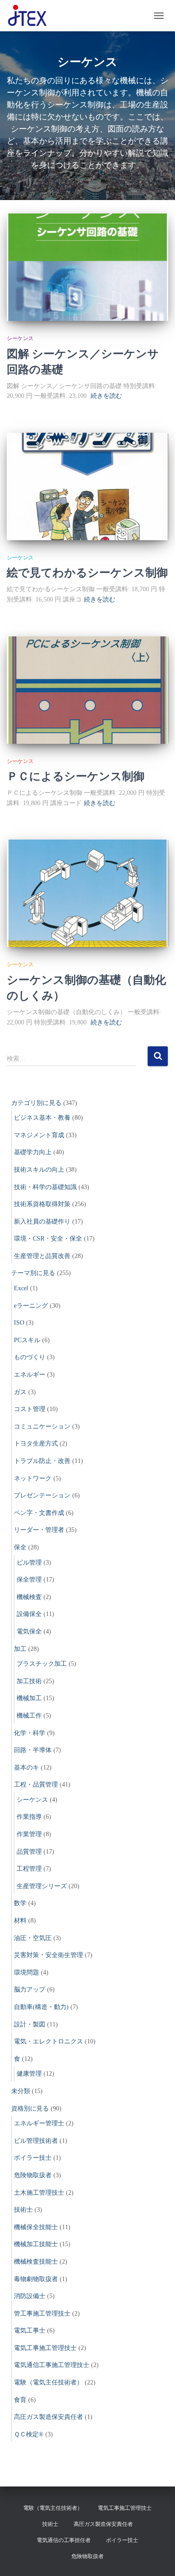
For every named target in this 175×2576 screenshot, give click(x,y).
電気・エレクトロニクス (48, 2041)
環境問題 (26, 1973)
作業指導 (29, 1817)
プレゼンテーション (42, 1495)
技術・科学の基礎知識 (45, 1187)
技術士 (23, 2210)
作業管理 (29, 1834)
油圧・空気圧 (33, 1938)
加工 (20, 1649)
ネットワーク (33, 1478)
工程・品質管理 (36, 1785)
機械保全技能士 (36, 2227)
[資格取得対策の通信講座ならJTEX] (31, 16)
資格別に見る (30, 2109)
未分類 (21, 2091)
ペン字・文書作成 (39, 1513)
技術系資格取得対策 (42, 1204)
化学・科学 (30, 1733)
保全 (20, 1547)
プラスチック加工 (42, 1664)
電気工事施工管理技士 (45, 2348)
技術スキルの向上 (39, 1170)
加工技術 (29, 1681)
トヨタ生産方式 (36, 1444)
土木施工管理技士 (39, 2193)
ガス (20, 1392)
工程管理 (29, 1869)
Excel (21, 1288)
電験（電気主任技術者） (48, 2382)
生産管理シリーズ (42, 1886)
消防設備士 (30, 2296)
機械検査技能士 (36, 2262)
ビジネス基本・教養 (42, 1118)
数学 (20, 1903)
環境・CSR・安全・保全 (48, 1239)
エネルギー (30, 1375)
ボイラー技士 (33, 2158)
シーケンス (20, 338)
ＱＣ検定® (29, 2434)
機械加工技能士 (36, 2244)
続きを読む (106, 396)
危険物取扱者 (33, 2175)
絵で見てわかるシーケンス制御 (87, 572)
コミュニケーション (42, 1427)
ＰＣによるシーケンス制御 (76, 776)
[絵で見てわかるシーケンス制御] (87, 486)
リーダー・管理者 (39, 1530)
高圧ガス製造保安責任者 (48, 2417)
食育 (20, 2400)
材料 (20, 1921)
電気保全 (29, 1631)
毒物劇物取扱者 (36, 2279)
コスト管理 (30, 1409)
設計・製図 (30, 2024)
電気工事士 (30, 2331)
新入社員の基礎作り (42, 1222)
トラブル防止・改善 (42, 1461)
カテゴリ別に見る (36, 1103)
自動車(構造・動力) (41, 2007)
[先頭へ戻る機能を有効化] (157, 2558)
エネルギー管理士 (39, 2123)
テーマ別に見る (33, 1273)
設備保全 (29, 1614)
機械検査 (29, 1597)
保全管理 (29, 1580)
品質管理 (29, 1852)
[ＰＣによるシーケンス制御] (87, 690)
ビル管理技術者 (36, 2141)
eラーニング (31, 1306)
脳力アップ (30, 1990)
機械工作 (29, 1716)
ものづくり (30, 1357)
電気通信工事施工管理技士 (52, 2365)
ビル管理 (29, 1563)
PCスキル (27, 1340)
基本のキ (26, 1768)
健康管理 (29, 2074)
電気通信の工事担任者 (64, 2540)
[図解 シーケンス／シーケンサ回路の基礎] (87, 267)
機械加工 (29, 1698)
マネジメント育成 (39, 1135)
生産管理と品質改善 (42, 1256)
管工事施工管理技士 (42, 2314)
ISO (19, 1323)
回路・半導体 (33, 1750)
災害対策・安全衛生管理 (48, 1955)
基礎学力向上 (33, 1152)
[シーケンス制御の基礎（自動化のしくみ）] (87, 893)
